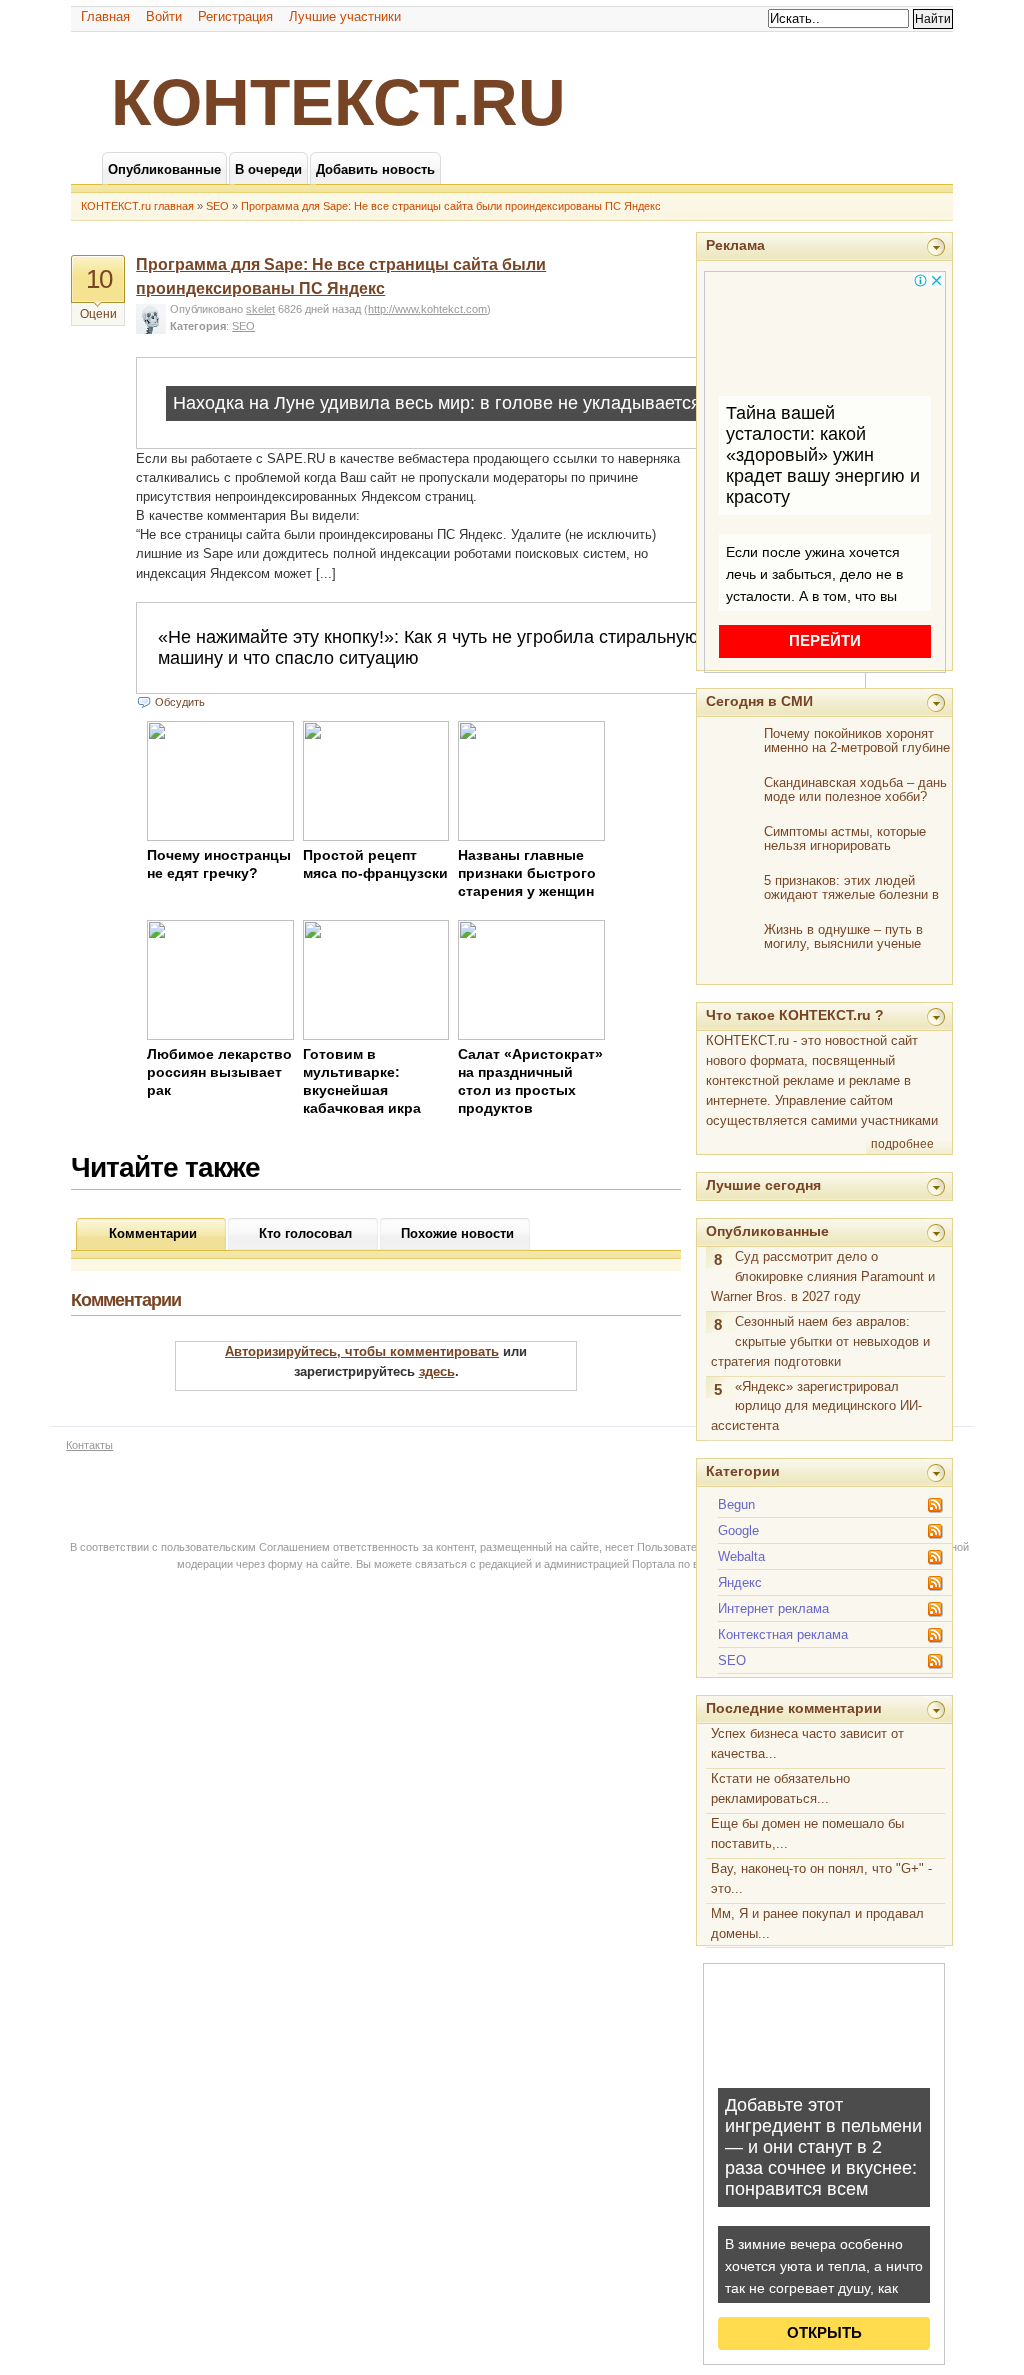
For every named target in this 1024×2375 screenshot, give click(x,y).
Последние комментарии (794, 1708)
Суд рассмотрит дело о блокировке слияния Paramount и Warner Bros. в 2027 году (823, 1276)
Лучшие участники (345, 16)
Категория (198, 326)
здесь (437, 1371)
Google (738, 1530)
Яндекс (740, 1582)
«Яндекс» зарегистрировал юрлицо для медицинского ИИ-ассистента (816, 1406)
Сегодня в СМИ (759, 701)
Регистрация (235, 16)
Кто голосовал (305, 1233)
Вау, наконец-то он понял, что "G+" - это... (821, 1878)
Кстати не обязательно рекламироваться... (780, 1788)
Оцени (98, 314)
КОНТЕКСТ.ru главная (137, 206)
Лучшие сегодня (763, 1185)
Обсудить (180, 702)
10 (99, 279)
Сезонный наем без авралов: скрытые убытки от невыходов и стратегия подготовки (820, 1341)
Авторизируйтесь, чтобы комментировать (362, 1351)
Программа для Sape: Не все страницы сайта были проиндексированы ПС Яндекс (451, 206)
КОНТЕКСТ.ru (338, 102)
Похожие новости (457, 1233)
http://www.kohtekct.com (427, 309)
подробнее (902, 1144)
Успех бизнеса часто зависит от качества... (807, 1743)
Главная (105, 16)
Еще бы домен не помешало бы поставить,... (807, 1833)
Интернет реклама (773, 1608)
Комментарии (153, 1233)
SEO (217, 206)
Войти (164, 16)
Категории (743, 1471)
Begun (736, 1504)
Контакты (89, 1445)
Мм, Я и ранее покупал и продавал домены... (817, 1923)
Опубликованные (767, 1231)
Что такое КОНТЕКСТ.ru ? (795, 1015)
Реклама (735, 245)
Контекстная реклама (783, 1634)
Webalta (741, 1556)
